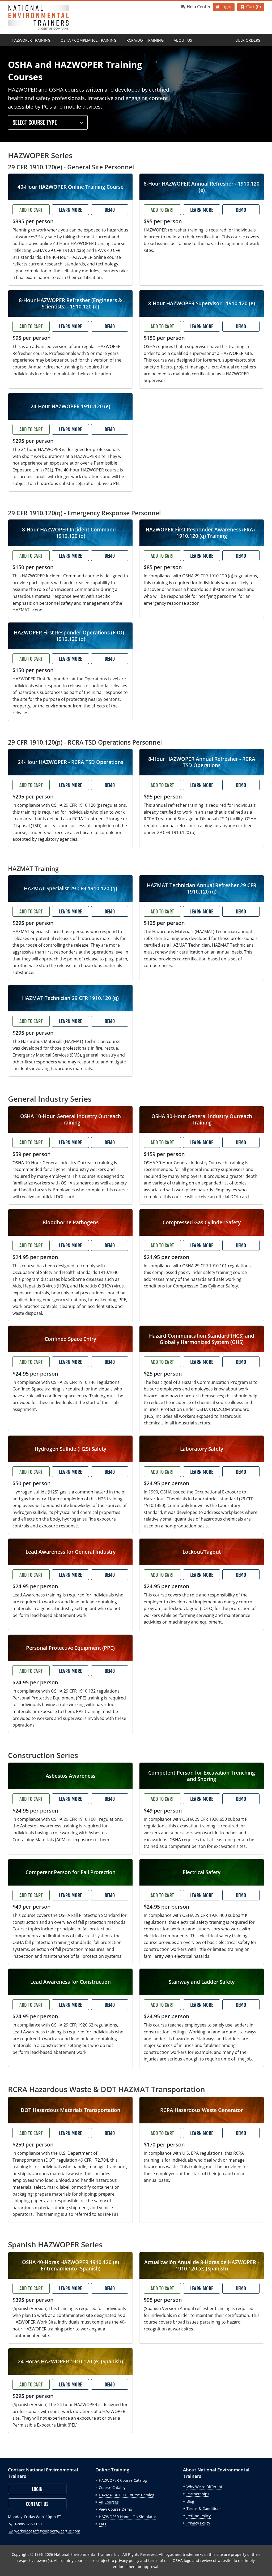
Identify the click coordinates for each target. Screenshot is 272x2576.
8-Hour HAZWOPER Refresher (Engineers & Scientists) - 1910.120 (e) (70, 303)
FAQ (102, 2524)
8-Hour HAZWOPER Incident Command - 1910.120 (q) (70, 533)
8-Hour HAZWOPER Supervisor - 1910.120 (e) (202, 303)
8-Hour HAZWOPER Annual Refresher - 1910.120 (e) (202, 187)
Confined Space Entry (70, 1339)
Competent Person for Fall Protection (71, 1872)
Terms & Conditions (204, 2508)
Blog (190, 2501)
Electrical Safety (202, 1872)
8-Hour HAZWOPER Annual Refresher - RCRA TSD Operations (202, 762)
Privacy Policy (198, 2523)
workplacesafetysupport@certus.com (47, 2531)
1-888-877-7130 (27, 2524)
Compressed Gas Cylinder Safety (202, 1222)
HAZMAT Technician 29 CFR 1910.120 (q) (70, 998)
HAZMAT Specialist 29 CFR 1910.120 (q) (71, 888)
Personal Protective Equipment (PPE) (70, 1648)
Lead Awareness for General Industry (71, 1552)
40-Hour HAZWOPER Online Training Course (71, 187)
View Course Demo (115, 2509)
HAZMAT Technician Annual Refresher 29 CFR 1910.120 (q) (202, 888)
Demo (110, 210)
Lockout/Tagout (202, 1552)
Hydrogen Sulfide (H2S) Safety (70, 1449)
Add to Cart (31, 210)
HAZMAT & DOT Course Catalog (127, 2495)
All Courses (109, 2502)
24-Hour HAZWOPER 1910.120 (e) (70, 406)
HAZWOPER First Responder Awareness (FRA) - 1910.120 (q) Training (202, 533)
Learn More (70, 210)
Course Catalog (112, 2487)
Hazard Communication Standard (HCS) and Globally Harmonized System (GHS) (202, 1339)
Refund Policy (199, 2516)
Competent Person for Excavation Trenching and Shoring (202, 1776)
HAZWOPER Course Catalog (123, 2480)
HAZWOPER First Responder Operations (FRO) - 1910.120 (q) (70, 636)
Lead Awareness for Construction (71, 1982)
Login (226, 7)
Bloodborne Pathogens (71, 1222)
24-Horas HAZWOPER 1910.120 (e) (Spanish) (70, 2361)
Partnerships (198, 2494)
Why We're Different (204, 2487)
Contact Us (37, 2504)
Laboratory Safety (202, 1449)
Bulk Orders (248, 40)
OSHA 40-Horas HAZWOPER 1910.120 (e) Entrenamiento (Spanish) (71, 2265)
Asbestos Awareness (71, 1776)
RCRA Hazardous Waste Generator (202, 2110)
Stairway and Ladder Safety (202, 1982)
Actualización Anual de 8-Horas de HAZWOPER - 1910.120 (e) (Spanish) (202, 2265)
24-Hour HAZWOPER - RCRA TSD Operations (71, 762)
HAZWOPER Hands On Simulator (127, 2517)
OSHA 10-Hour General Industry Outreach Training (71, 1119)
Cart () (254, 7)
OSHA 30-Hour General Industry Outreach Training (202, 1119)
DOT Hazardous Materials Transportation (71, 2110)
